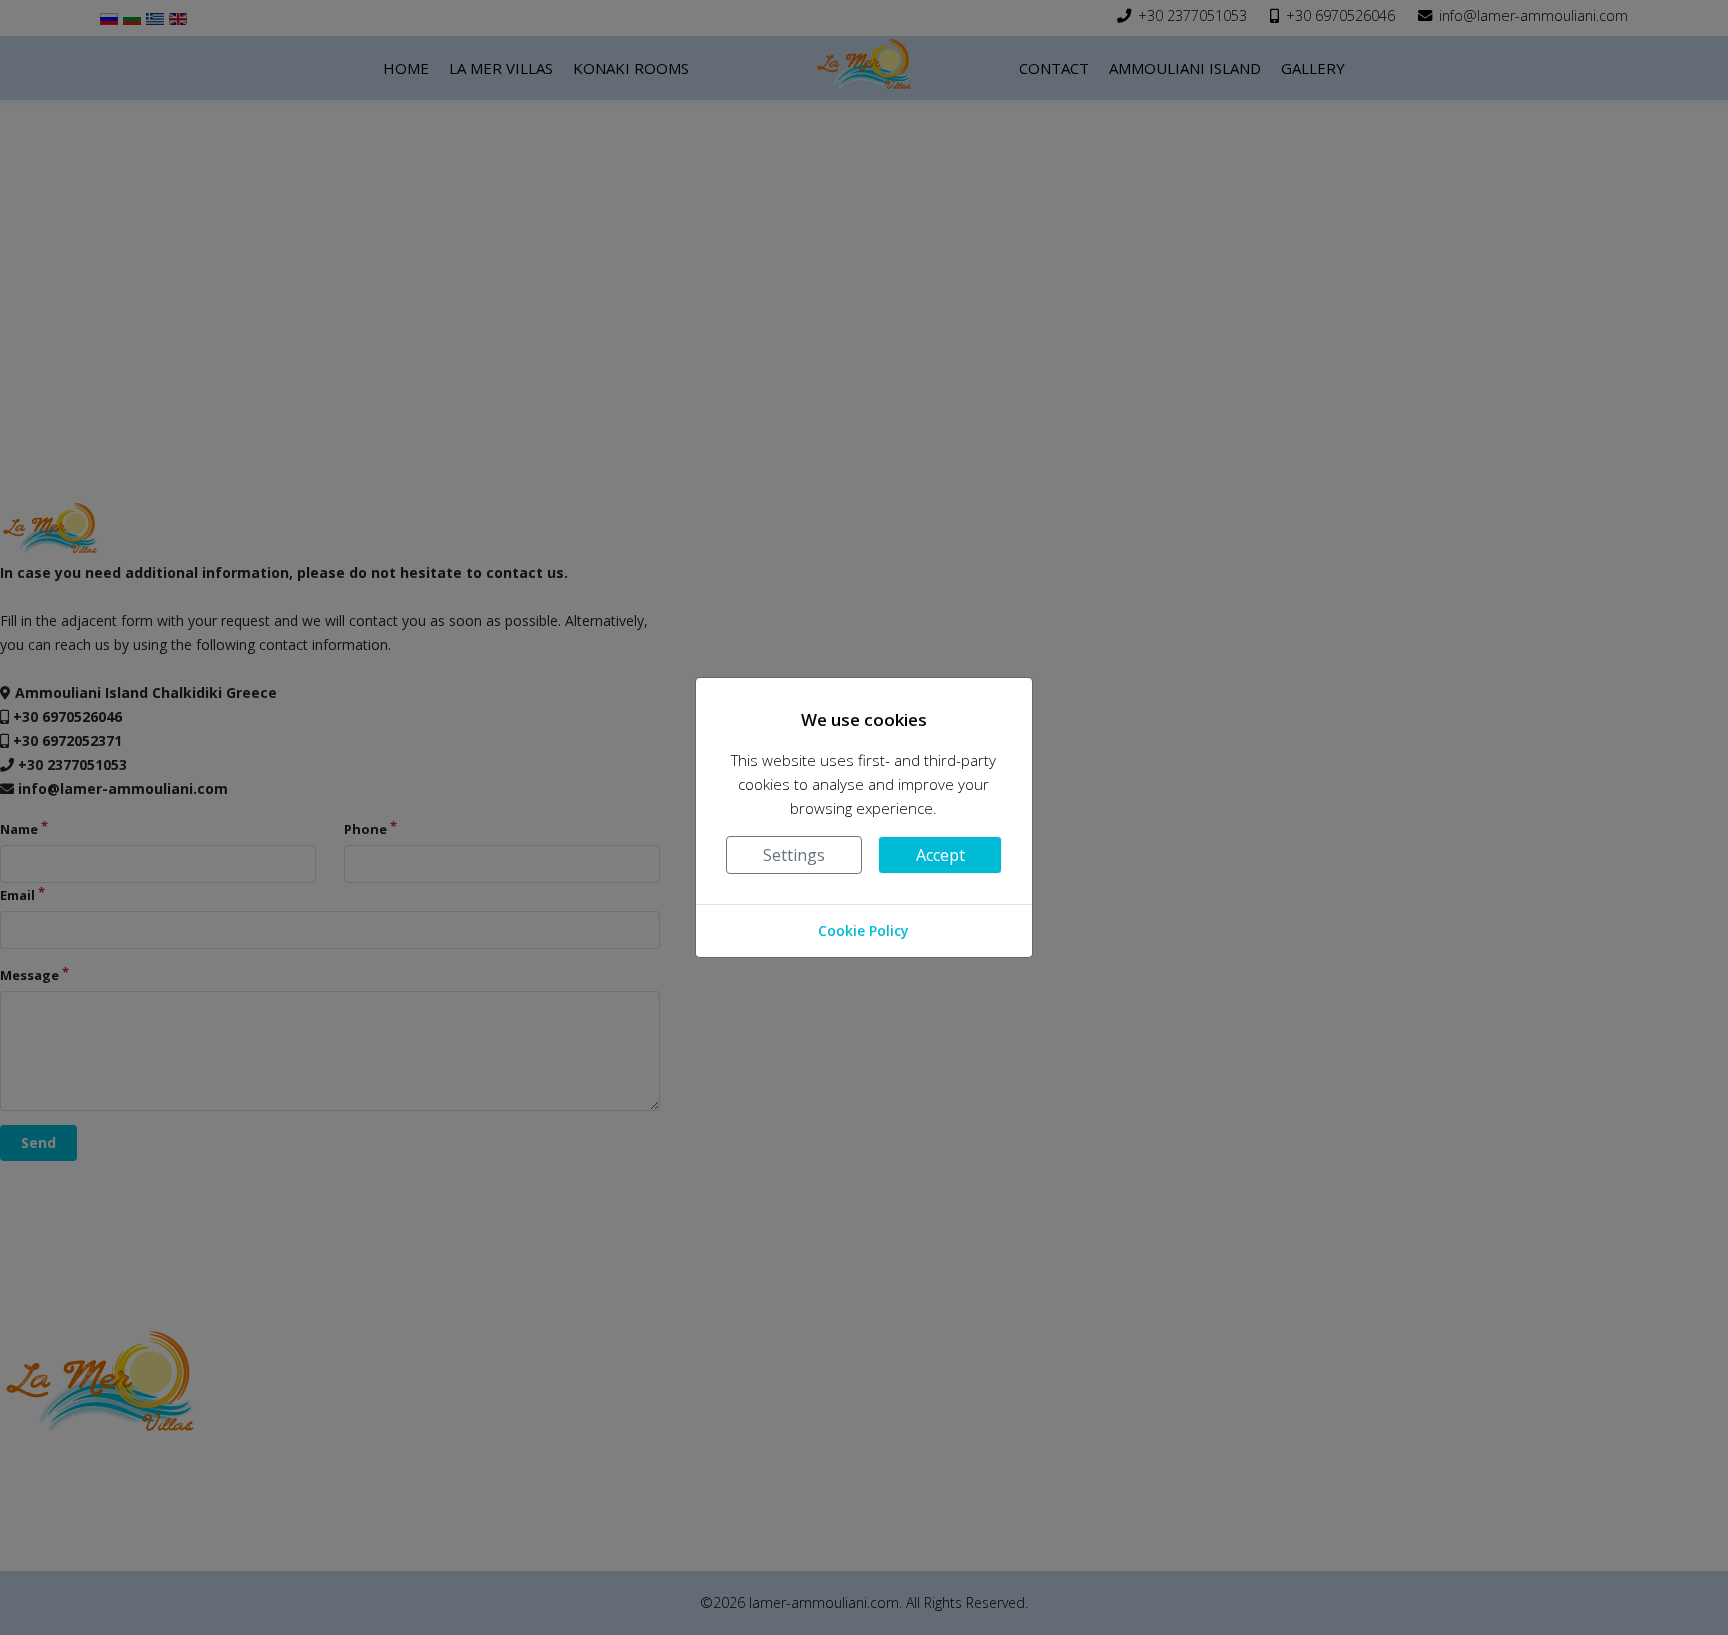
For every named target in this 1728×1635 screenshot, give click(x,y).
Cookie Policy (863, 930)
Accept (940, 855)
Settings (794, 855)
